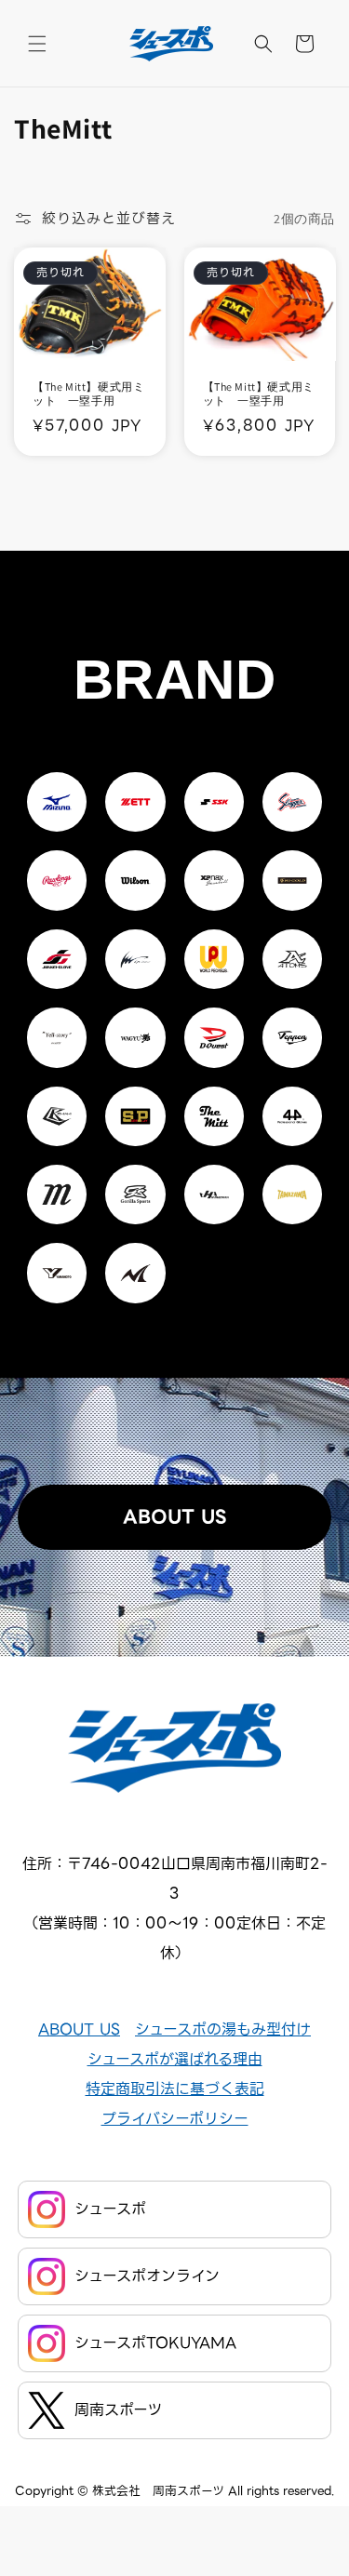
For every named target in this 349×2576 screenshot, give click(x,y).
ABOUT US (174, 1517)
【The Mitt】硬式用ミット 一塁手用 (88, 394)
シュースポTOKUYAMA (155, 2343)
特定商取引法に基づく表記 (175, 2089)
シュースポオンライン (147, 2276)
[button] (37, 44)
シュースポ (110, 2209)
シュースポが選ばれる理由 (175, 2059)
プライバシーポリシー (175, 2119)
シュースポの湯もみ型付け (223, 2029)
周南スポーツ (118, 2410)
